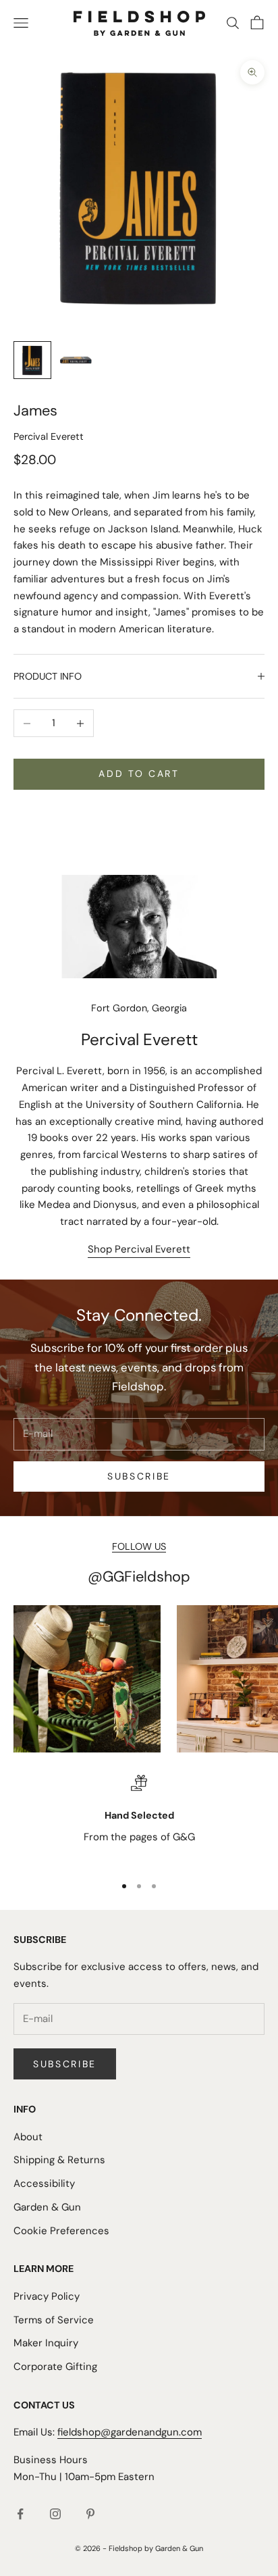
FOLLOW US (139, 1546)
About (28, 2137)
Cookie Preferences (61, 2231)
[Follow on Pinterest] (90, 2514)
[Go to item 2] (76, 360)
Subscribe (139, 1476)
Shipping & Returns (59, 2160)
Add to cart (139, 774)
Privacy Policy (47, 2296)
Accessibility (44, 2183)
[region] (139, 1819)
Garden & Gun (47, 2207)
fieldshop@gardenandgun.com (130, 2432)
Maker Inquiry (46, 2343)
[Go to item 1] (32, 360)
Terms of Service (54, 2320)
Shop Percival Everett (139, 1249)
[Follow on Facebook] (20, 2514)
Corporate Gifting (55, 2367)
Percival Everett (49, 436)
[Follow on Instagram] (55, 2514)
